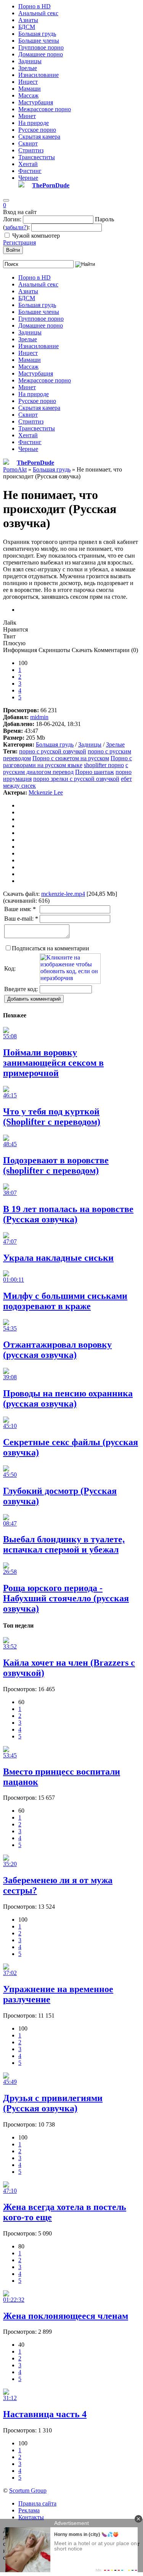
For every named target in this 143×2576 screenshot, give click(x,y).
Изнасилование (39, 75)
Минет (27, 116)
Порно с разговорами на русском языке (67, 762)
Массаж (28, 95)
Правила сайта (37, 2503)
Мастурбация (36, 102)
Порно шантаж (95, 772)
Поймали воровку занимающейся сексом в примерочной (53, 1063)
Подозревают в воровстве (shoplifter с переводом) (56, 1165)
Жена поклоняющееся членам (66, 2316)
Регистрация (19, 242)
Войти (13, 250)
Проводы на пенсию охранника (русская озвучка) (68, 1398)
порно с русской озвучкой (53, 751)
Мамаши (30, 89)
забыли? (16, 227)
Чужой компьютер (36, 236)
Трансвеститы (37, 157)
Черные (28, 178)
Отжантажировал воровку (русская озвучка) (57, 1350)
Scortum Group (28, 2490)
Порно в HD (35, 6)
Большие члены (39, 41)
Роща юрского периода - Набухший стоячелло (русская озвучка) (66, 1598)
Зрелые (28, 68)
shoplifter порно (104, 765)
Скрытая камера (39, 137)
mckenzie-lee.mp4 (63, 894)
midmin (39, 717)
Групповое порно (41, 47)
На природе (34, 123)
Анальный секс (38, 13)
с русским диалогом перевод (66, 768)
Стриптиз (31, 150)
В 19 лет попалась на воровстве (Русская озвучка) (68, 1214)
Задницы (30, 61)
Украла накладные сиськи (58, 1258)
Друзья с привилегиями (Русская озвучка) (53, 2103)
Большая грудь (37, 34)
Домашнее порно (41, 54)
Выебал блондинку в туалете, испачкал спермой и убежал (64, 1544)
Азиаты (28, 20)
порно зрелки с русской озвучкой (76, 779)
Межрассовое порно (45, 109)
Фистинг (30, 171)
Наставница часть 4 (45, 2414)
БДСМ (27, 27)
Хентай (28, 164)
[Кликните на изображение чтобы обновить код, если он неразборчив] (70, 982)
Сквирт (28, 143)
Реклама (29, 2510)
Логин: (12, 219)
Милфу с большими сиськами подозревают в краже (65, 1301)
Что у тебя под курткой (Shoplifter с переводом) (52, 1117)
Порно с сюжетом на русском (71, 758)
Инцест (28, 82)
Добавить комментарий (34, 999)
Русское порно (37, 130)
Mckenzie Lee (46, 792)
